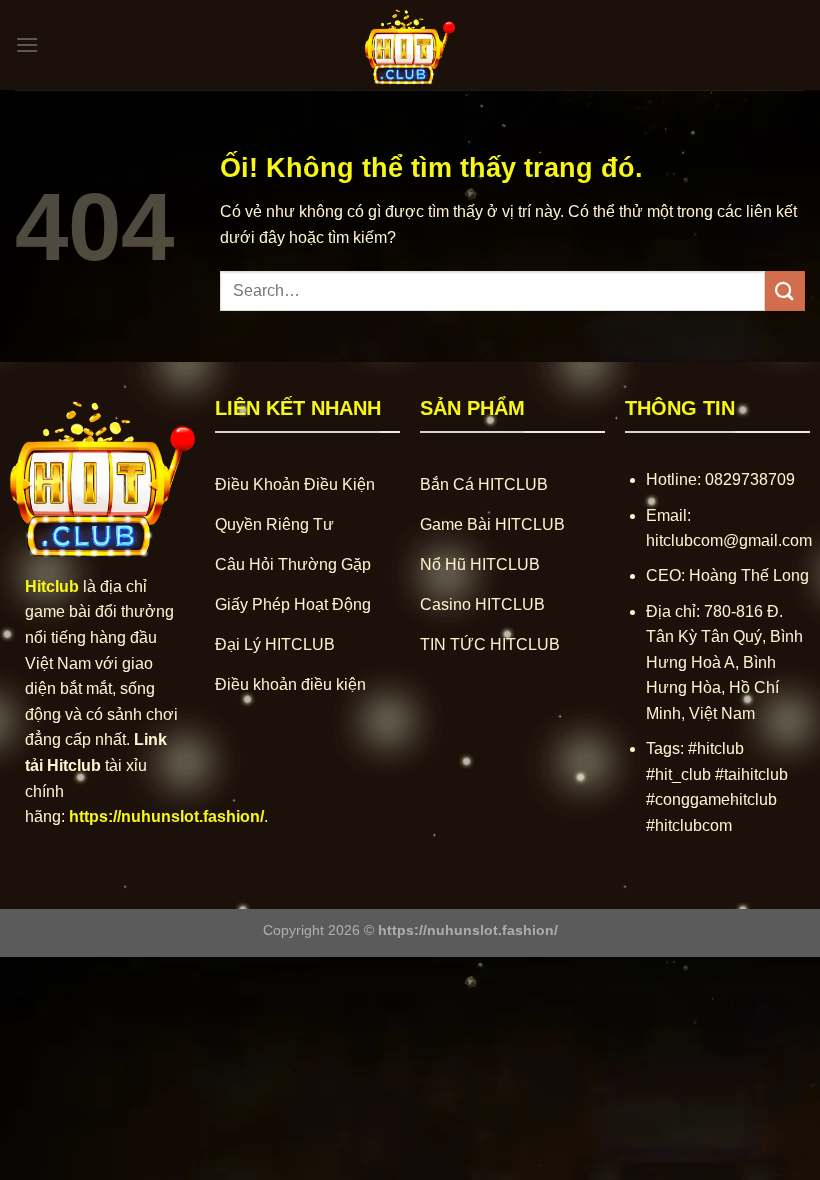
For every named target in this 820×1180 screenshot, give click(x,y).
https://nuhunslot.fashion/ (166, 816)
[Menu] (27, 44)
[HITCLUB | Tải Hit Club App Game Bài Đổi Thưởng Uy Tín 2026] (410, 45)
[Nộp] (785, 290)
